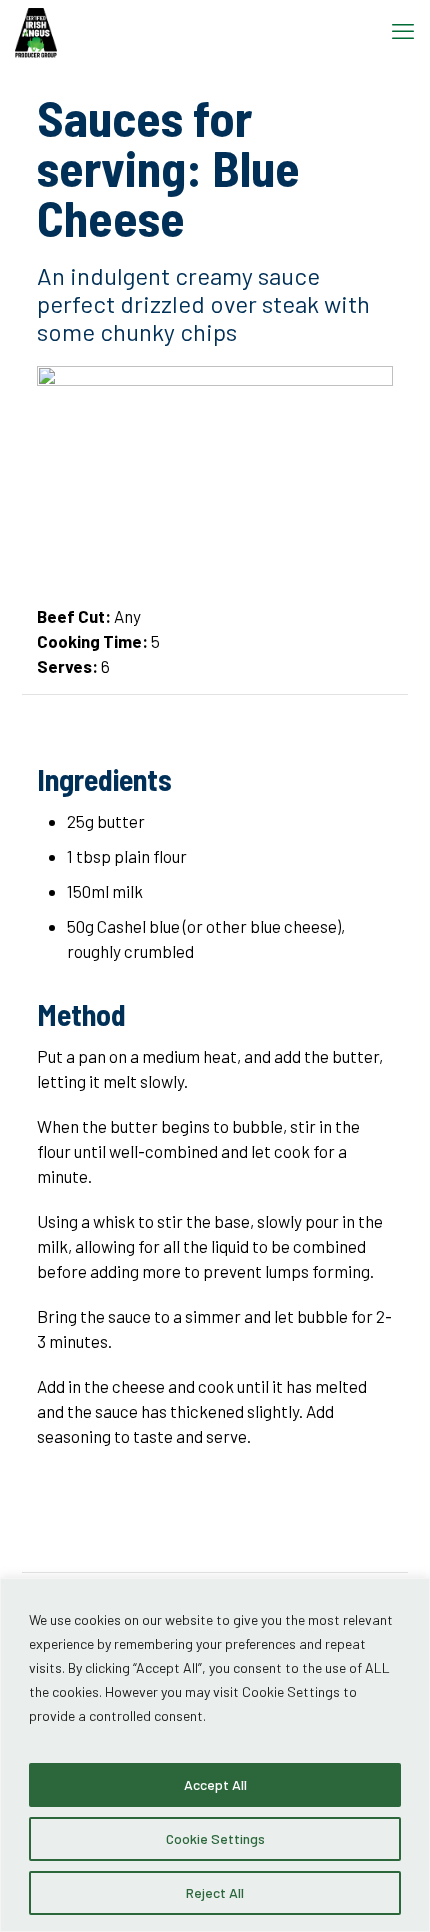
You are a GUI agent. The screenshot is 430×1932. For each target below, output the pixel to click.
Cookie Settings (215, 1838)
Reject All (215, 1892)
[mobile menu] (403, 30)
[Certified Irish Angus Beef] (36, 30)
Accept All (215, 1784)
